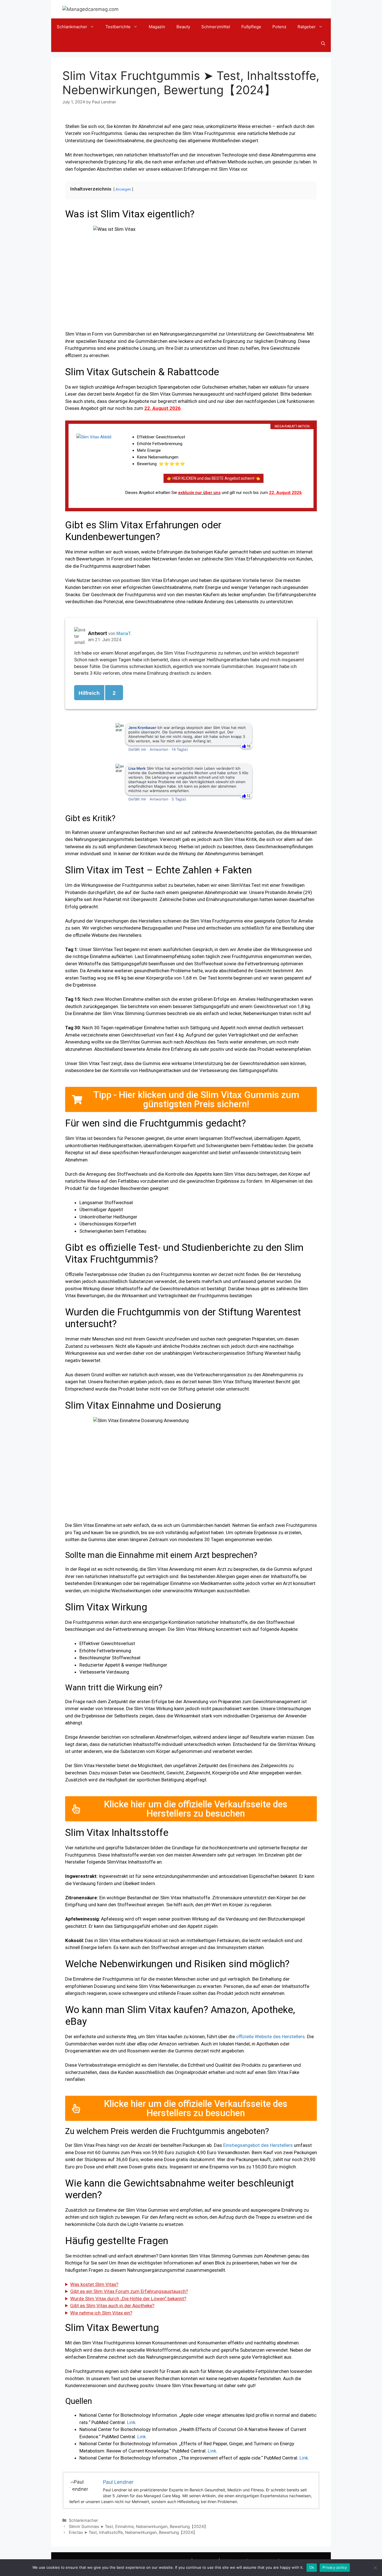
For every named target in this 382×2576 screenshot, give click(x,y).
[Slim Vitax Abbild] (96, 462)
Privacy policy (335, 2567)
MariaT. (124, 634)
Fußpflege (251, 27)
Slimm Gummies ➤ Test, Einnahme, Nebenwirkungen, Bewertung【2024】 (138, 2526)
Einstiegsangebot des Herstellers (258, 2145)
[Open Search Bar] (323, 44)
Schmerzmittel (216, 27)
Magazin (157, 27)
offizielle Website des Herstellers (270, 2036)
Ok (312, 2567)
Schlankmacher (72, 27)
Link (131, 2422)
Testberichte (118, 27)
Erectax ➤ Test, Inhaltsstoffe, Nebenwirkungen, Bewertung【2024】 (133, 2532)
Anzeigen (123, 189)
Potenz (279, 27)
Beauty (183, 27)
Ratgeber (307, 27)
